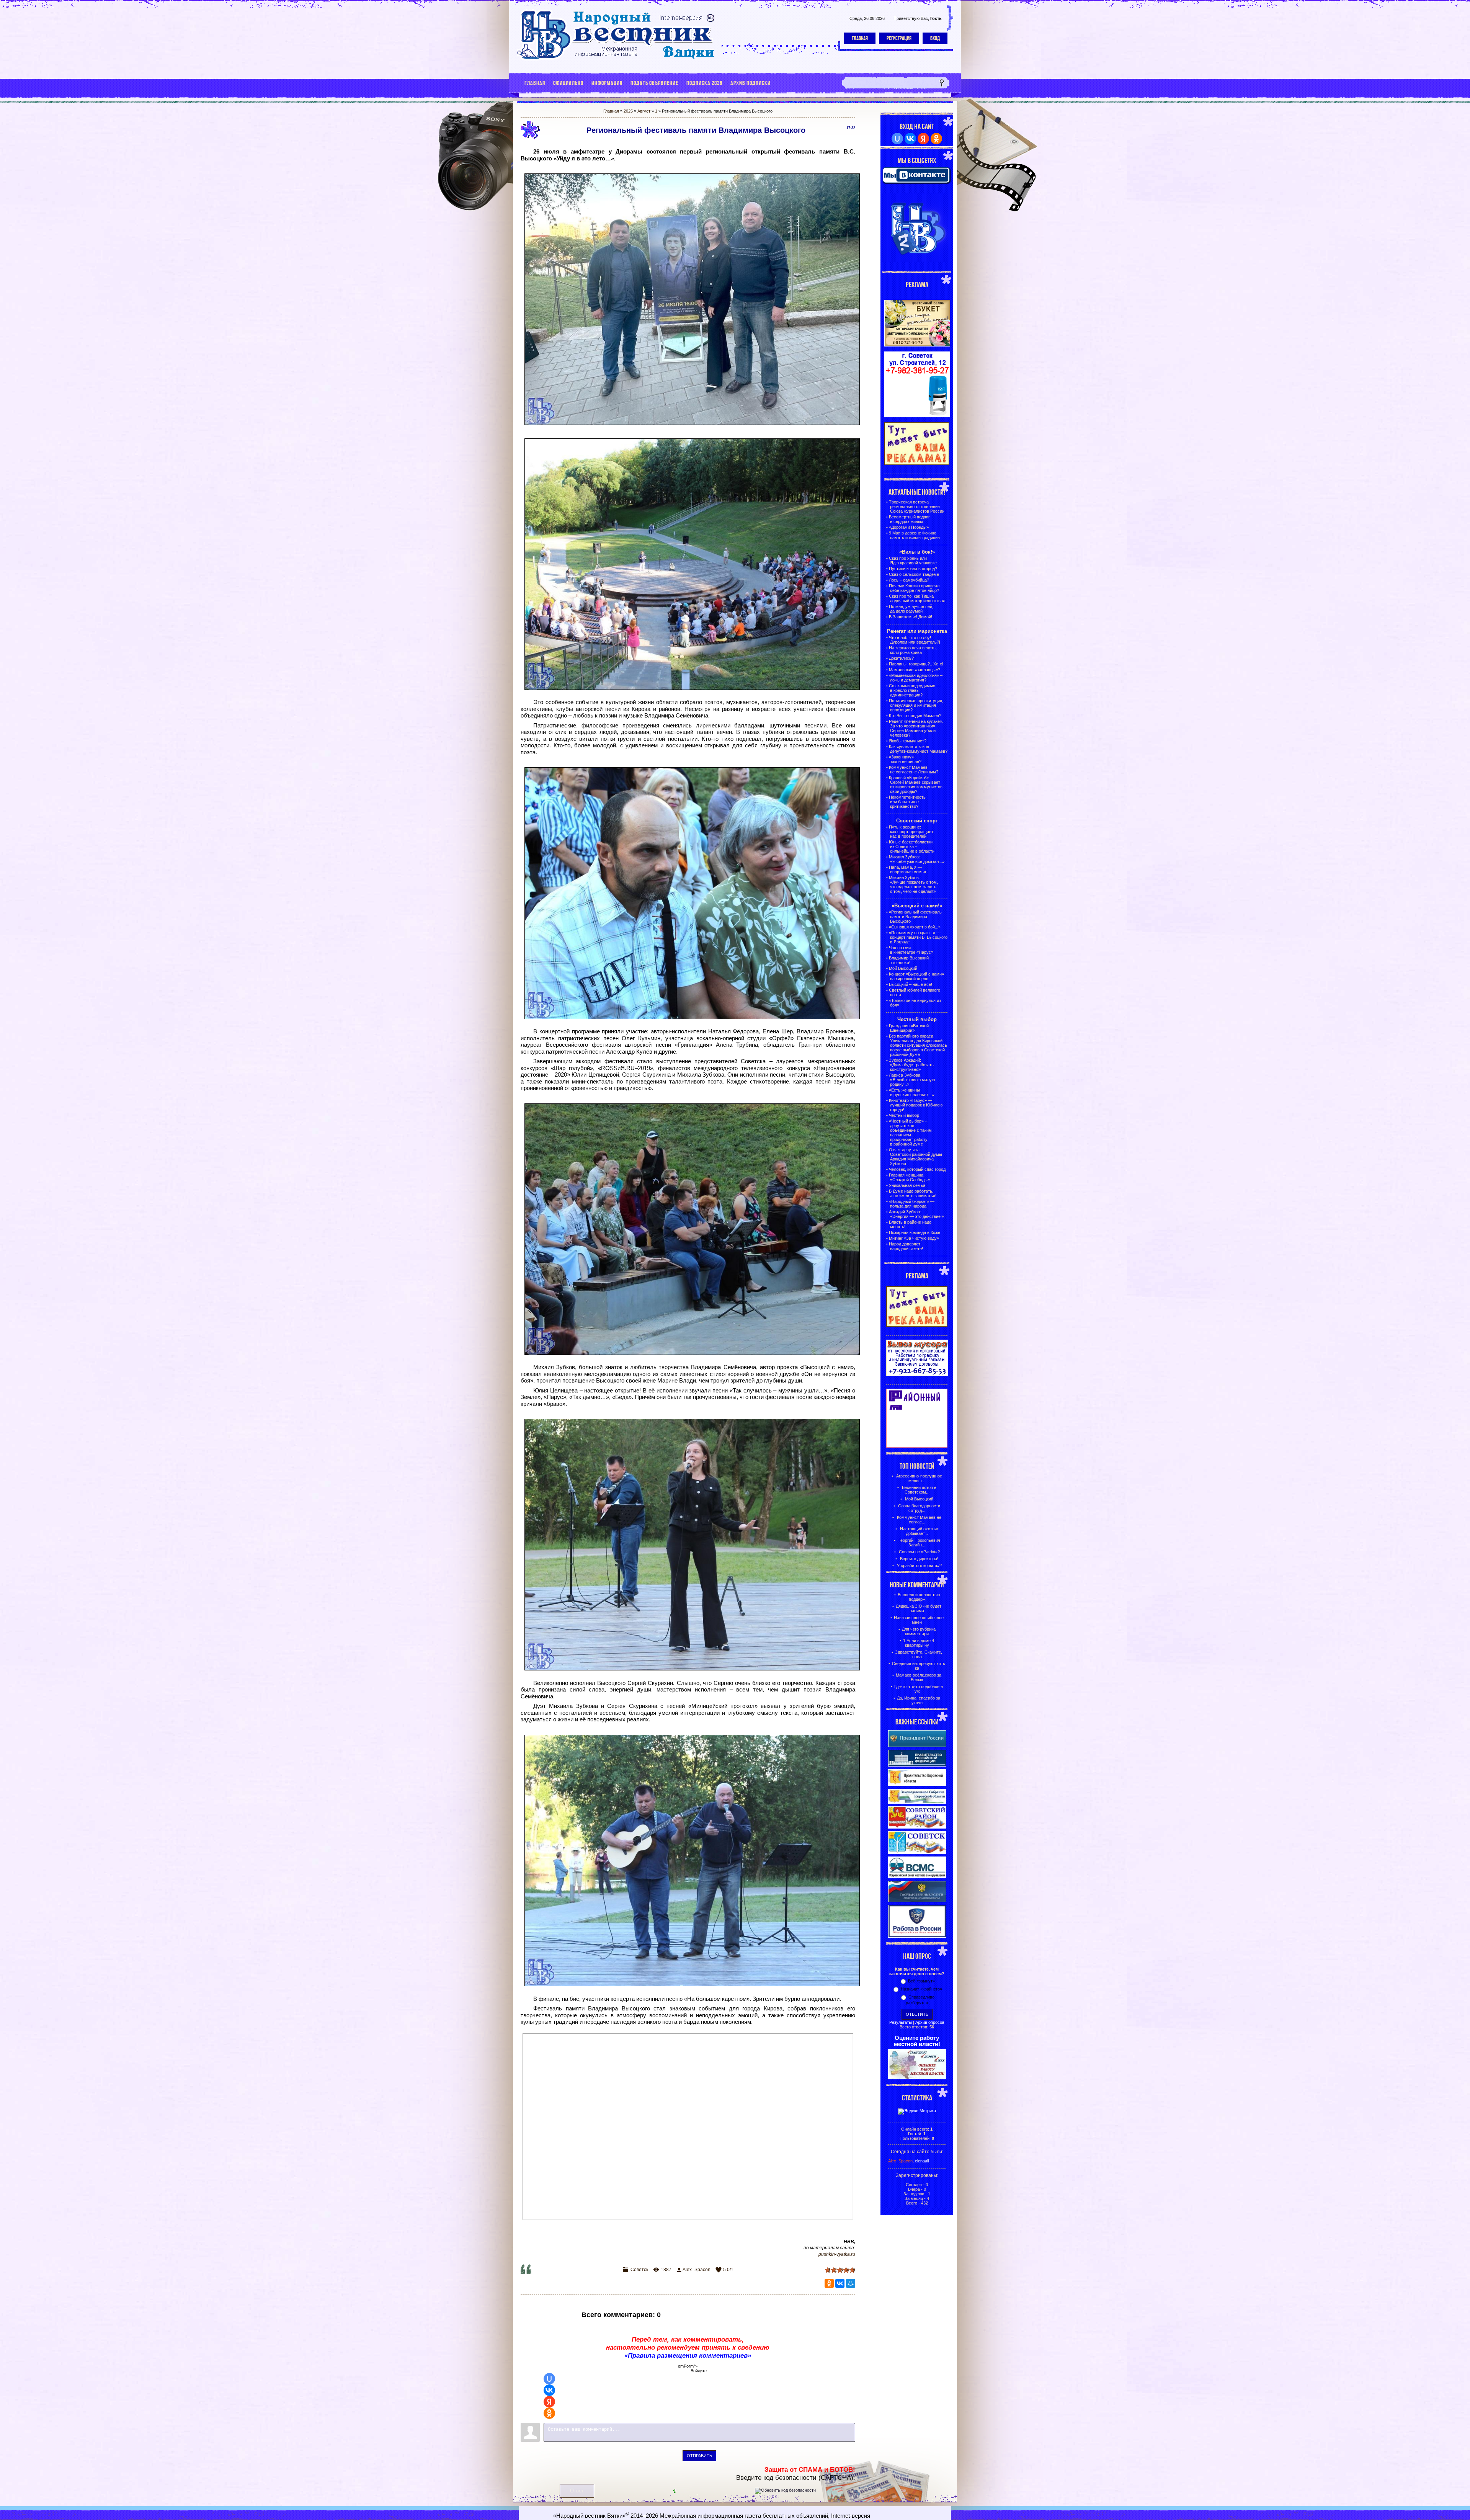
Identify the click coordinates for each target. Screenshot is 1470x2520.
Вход (935, 38)
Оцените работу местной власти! (917, 2041)
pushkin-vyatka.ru (837, 2254)
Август (644, 111)
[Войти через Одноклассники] (549, 2413)
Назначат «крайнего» (921, 1989)
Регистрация (899, 38)
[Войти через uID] (549, 2379)
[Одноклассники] (829, 2283)
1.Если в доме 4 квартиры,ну (919, 1643)
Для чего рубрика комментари (919, 1631)
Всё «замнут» (921, 1981)
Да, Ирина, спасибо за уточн (919, 1700)
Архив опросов (930, 2022)
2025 (628, 111)
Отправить (699, 2456)
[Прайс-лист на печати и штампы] (917, 416)
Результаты (901, 2022)
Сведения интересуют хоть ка (919, 1666)
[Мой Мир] (851, 2283)
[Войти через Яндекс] (549, 2402)
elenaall (922, 2161)
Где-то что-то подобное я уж (919, 1689)
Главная (860, 38)
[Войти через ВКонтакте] (549, 2390)
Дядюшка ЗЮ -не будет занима (919, 1608)
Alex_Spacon (697, 2270)
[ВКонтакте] (840, 2283)
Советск (639, 2270)
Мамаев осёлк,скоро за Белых (919, 1677)
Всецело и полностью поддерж (919, 1597)
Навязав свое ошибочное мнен (919, 1620)
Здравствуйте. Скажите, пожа (919, 1654)
